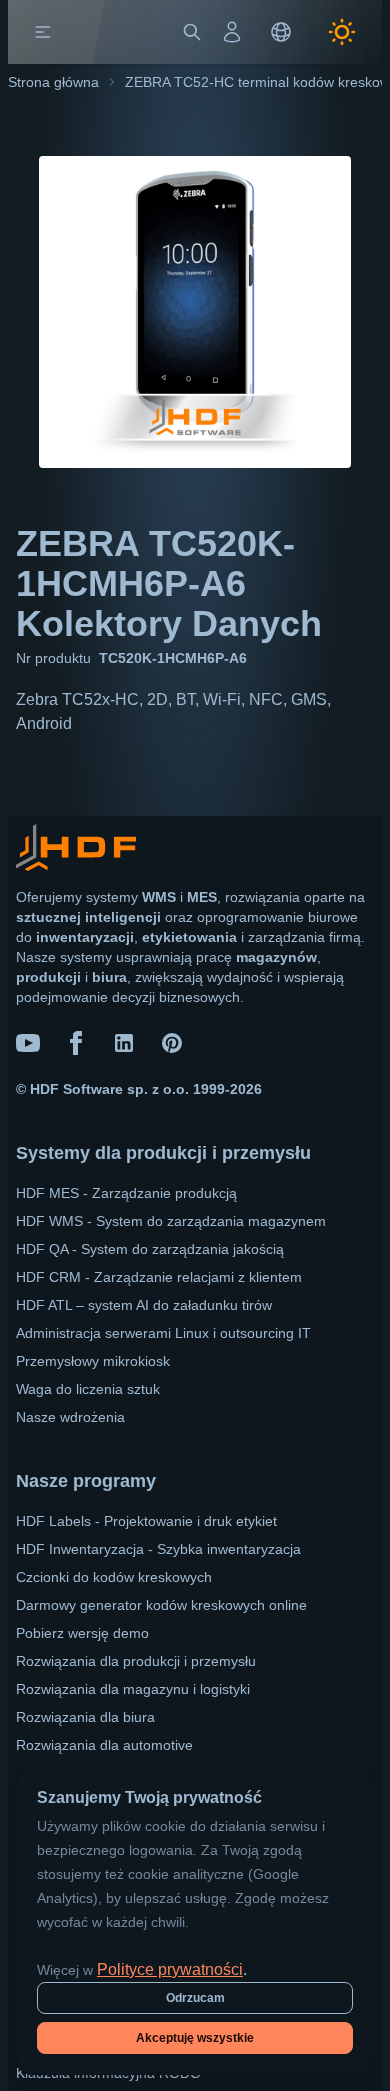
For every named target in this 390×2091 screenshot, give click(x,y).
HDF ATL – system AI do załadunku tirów (144, 1305)
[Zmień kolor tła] (342, 32)
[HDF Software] (76, 851)
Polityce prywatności (170, 1969)
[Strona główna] (87, 32)
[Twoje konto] (232, 32)
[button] (43, 32)
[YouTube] (28, 1043)
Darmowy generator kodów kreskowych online (161, 1605)
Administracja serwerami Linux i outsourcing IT (163, 1333)
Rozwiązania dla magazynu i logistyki (133, 1689)
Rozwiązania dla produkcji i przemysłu (136, 1661)
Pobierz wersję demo (82, 1633)
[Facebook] (76, 1043)
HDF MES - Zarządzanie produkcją (126, 1193)
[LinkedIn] (124, 1043)
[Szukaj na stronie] (192, 32)
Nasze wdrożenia (70, 1417)
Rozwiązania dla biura (85, 1717)
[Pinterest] (172, 1043)
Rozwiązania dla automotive (104, 1745)
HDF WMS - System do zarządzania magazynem (171, 1221)
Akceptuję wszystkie (195, 2038)
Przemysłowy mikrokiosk (93, 1361)
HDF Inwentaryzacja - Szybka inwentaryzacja (158, 1549)
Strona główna (53, 82)
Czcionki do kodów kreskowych (114, 1577)
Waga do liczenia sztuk (88, 1389)
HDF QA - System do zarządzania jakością (150, 1249)
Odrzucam (195, 1998)
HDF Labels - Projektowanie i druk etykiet (146, 1521)
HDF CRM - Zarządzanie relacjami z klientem (159, 1277)
